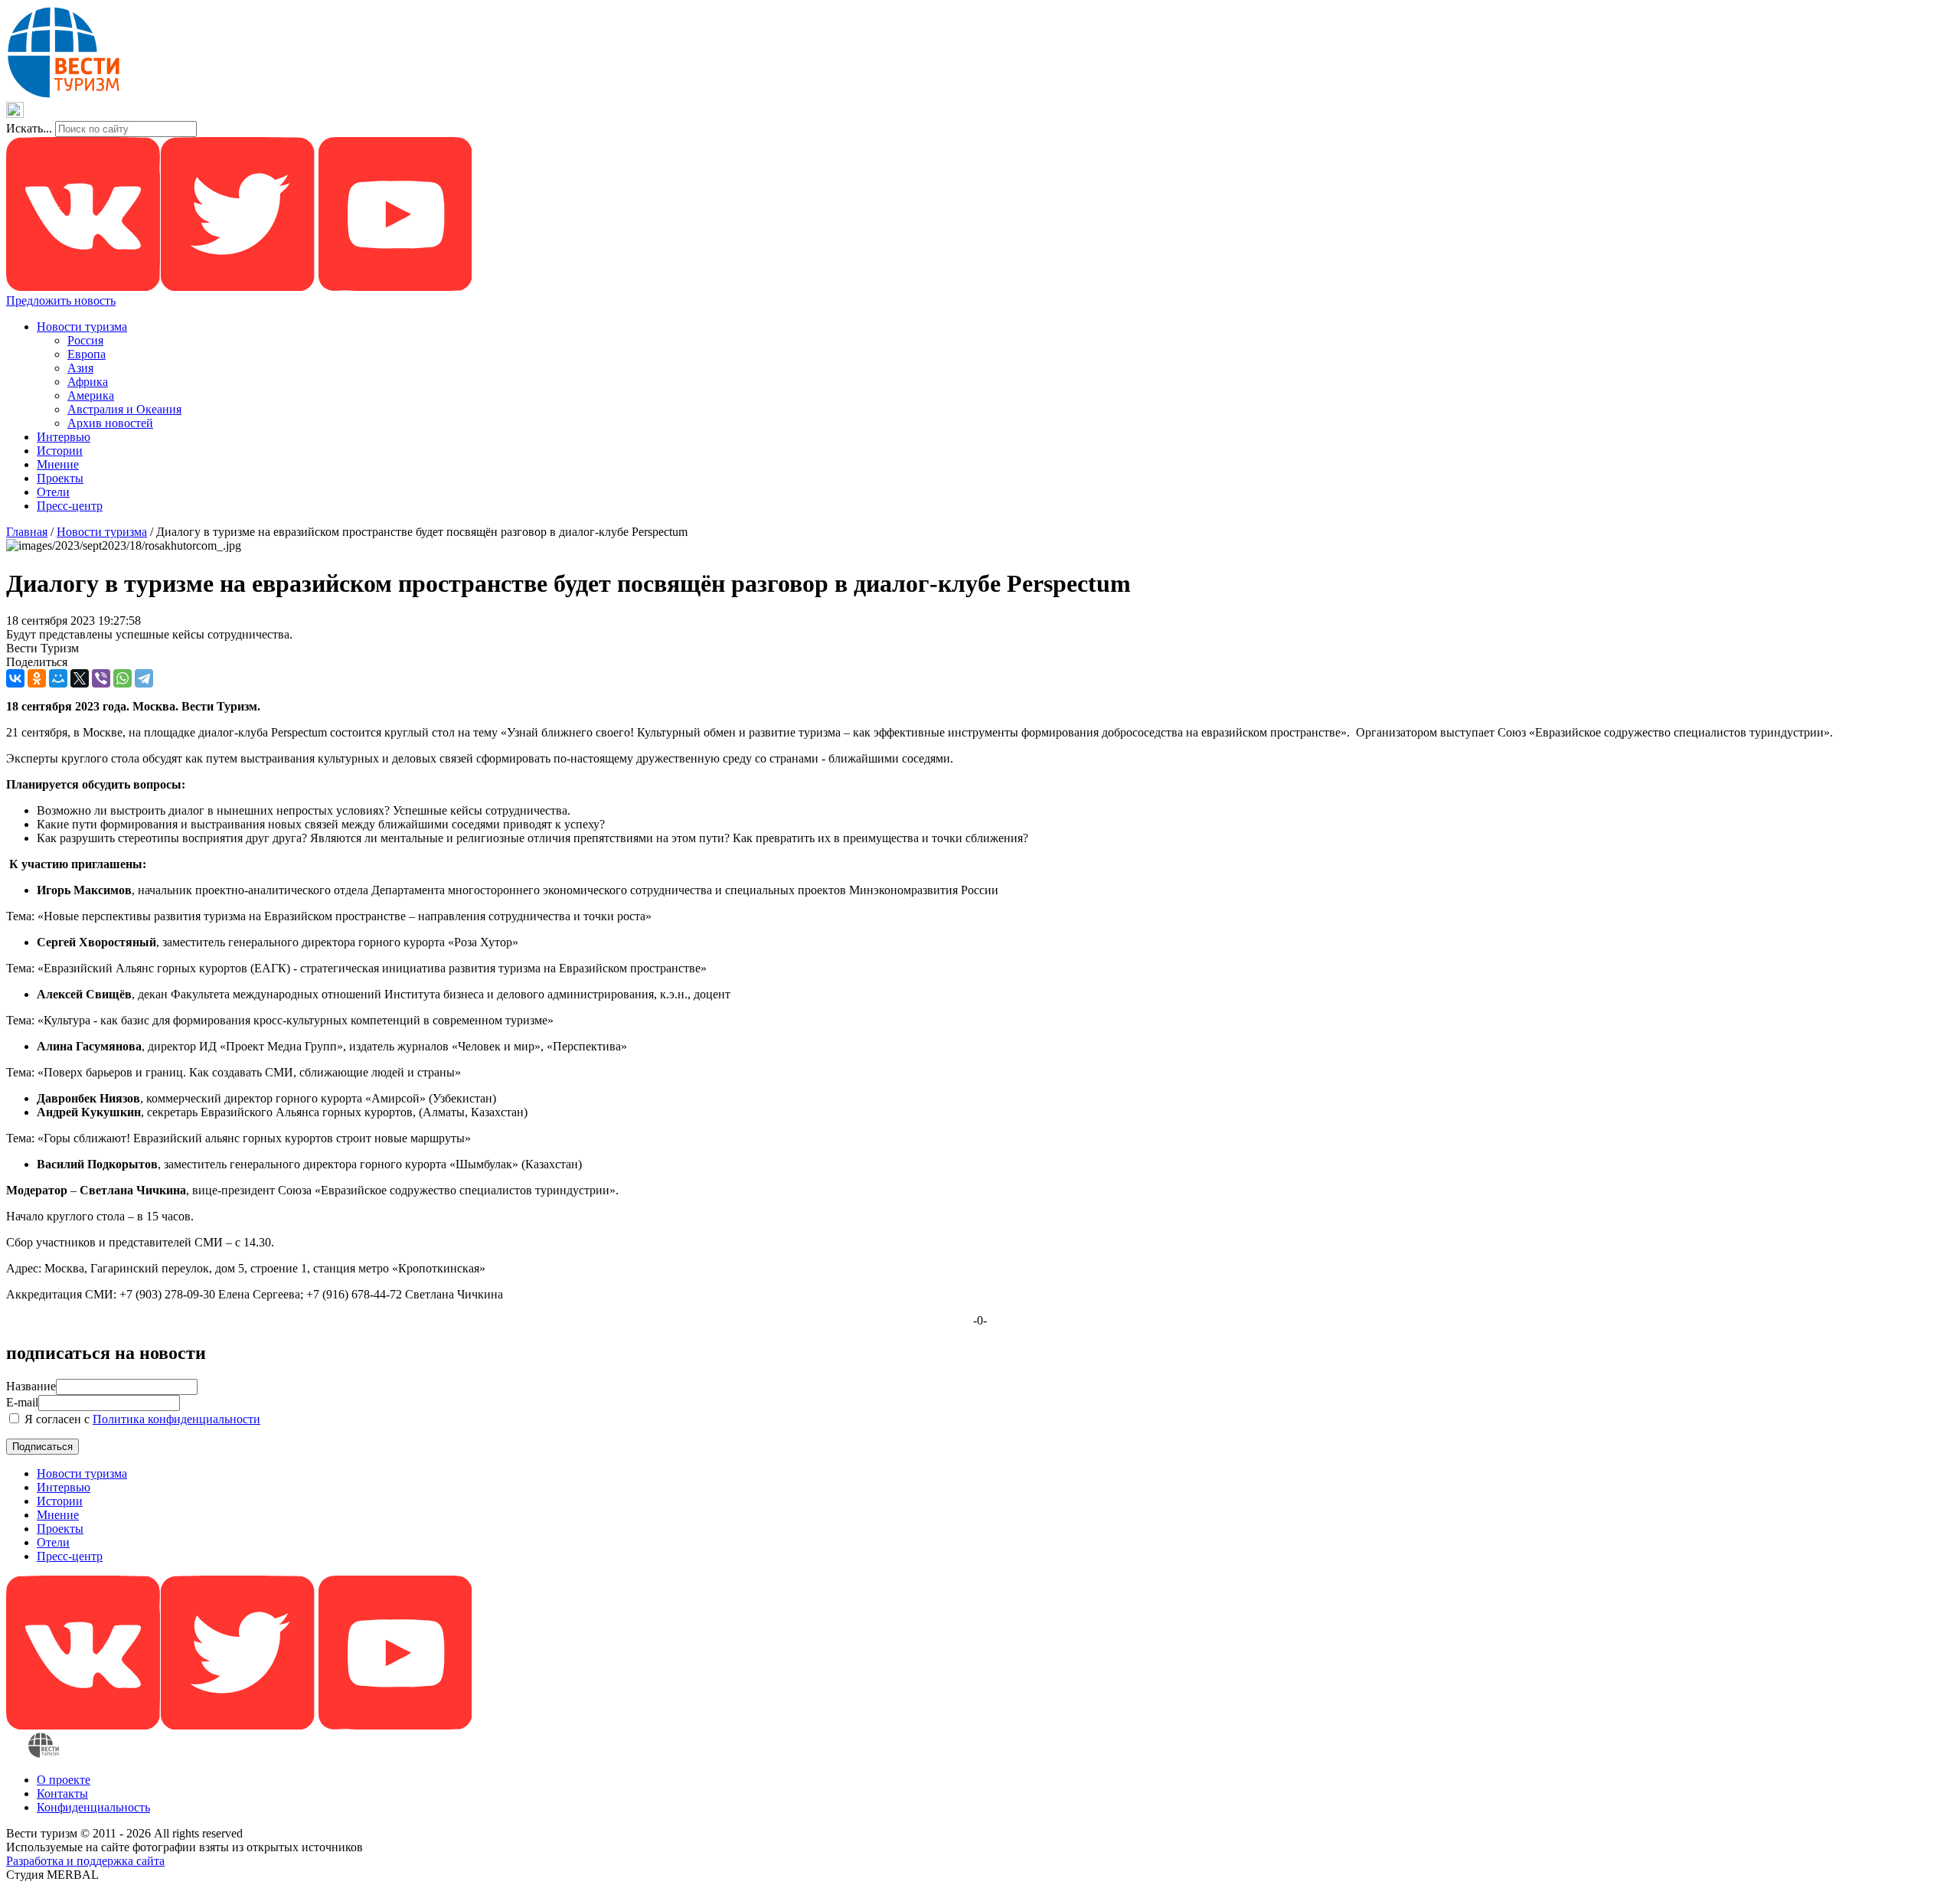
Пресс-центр (70, 506)
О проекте (64, 1780)
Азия (80, 368)
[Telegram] (144, 678)
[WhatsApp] (122, 678)
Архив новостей (110, 423)
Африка (88, 382)
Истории (60, 451)
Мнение (58, 464)
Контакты (62, 1793)
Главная (27, 532)
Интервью (64, 437)
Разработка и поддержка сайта (85, 1861)
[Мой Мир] (58, 678)
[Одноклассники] (37, 678)
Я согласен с (141, 1419)
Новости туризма (82, 327)
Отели (53, 492)
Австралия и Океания (124, 409)
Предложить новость (61, 301)
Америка (91, 395)
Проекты (60, 478)
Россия (85, 340)
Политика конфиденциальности (176, 1419)
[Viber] (101, 678)
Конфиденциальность (93, 1807)
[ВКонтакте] (15, 678)
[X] (80, 678)
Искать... (29, 128)
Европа (87, 354)
